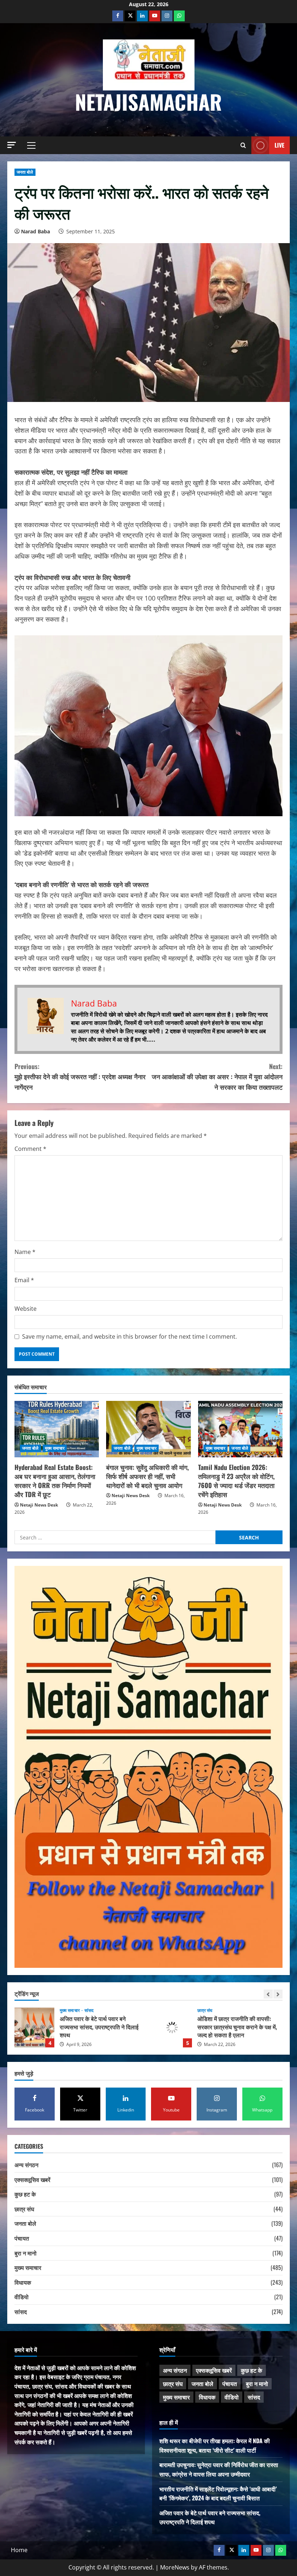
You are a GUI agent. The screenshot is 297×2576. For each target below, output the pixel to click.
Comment (30, 1149)
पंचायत (22, 2238)
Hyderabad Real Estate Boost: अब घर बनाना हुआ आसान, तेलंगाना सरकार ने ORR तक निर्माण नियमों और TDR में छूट (55, 1481)
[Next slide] (278, 1994)
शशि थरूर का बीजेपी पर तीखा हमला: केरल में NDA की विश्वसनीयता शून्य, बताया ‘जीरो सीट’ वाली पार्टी (215, 2445)
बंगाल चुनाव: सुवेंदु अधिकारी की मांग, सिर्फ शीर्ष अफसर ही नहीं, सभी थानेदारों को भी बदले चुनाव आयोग (147, 1476)
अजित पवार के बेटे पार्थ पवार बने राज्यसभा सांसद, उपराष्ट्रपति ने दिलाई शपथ (34, 2028)
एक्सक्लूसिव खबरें (32, 2179)
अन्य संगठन (26, 2165)
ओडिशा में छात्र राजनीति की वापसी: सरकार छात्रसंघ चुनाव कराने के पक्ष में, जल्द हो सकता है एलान (172, 2028)
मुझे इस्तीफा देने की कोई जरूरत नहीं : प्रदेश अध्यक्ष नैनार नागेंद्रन (80, 1077)
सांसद (89, 2011)
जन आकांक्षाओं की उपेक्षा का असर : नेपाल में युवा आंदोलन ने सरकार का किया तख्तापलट (217, 1077)
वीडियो (22, 2297)
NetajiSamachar (148, 101)
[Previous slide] (268, 1994)
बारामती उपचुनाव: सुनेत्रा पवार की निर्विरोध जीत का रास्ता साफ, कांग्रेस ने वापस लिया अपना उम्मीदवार (219, 2469)
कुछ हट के (25, 2194)
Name (25, 1252)
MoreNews (175, 2567)
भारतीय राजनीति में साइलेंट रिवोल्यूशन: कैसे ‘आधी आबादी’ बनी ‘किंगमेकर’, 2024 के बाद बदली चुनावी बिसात (218, 2494)
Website (26, 1309)
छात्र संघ (205, 2011)
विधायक (23, 2282)
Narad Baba (35, 231)
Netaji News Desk (39, 1505)
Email (24, 1280)
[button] (12, 145)
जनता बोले (25, 172)
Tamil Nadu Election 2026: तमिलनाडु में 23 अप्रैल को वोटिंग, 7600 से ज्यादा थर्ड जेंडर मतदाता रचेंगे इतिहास (236, 1481)
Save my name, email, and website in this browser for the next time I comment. (129, 1336)
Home (19, 2550)
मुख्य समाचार (55, 1448)
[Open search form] (243, 145)
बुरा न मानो (26, 2253)
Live (279, 145)
